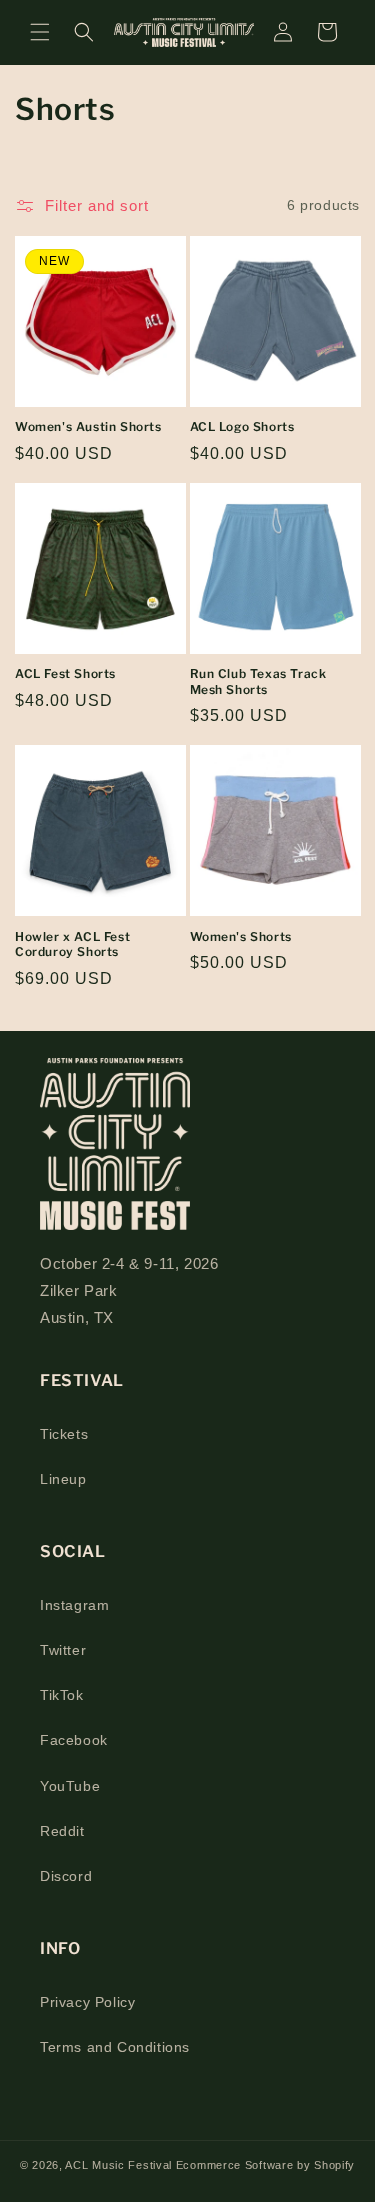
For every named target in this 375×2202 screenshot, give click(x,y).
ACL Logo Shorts (242, 426)
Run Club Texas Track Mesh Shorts (258, 681)
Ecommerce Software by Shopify (265, 2165)
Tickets (64, 1434)
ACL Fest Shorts (65, 673)
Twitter (63, 1650)
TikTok (62, 1695)
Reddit (62, 1831)
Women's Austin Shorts (88, 426)
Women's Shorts (241, 936)
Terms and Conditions (115, 2047)
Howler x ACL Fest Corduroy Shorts (72, 944)
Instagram (74, 1605)
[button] (40, 32)
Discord (66, 1876)
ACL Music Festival (120, 2165)
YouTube (70, 1786)
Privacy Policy (87, 2002)
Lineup (63, 1479)
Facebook (74, 1740)
